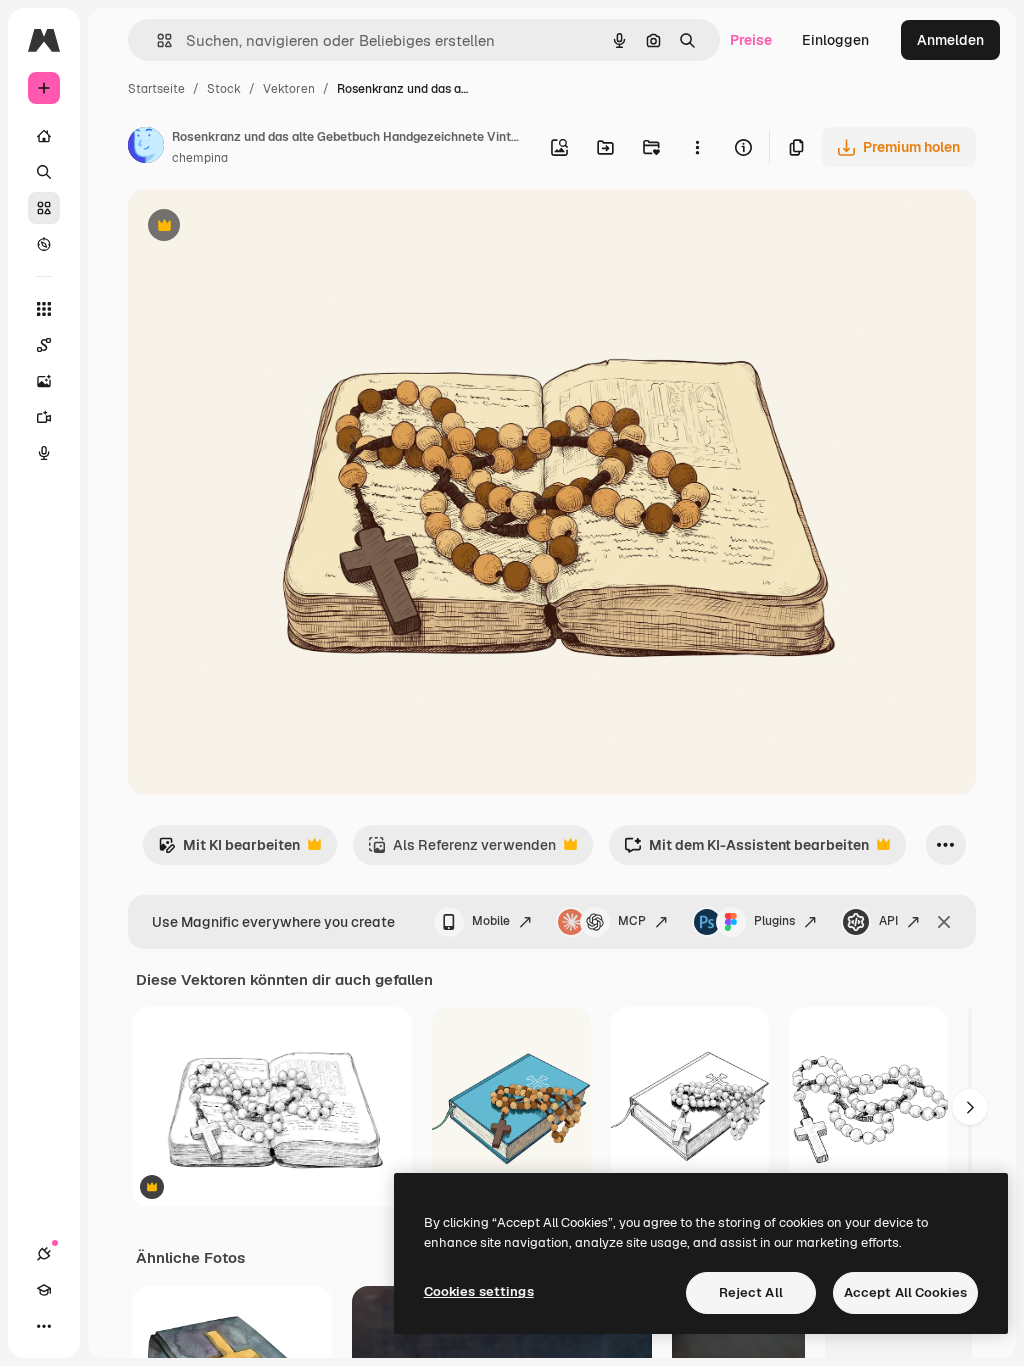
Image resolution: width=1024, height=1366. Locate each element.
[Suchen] (44, 172)
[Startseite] (44, 136)
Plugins (774, 921)
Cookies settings (479, 1291)
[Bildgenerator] (44, 381)
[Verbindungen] (44, 1254)
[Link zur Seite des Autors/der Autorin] (146, 148)
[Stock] (44, 208)
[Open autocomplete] (156, 40)
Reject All (751, 1292)
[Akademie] (44, 1290)
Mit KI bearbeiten (229, 850)
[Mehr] (44, 1326)
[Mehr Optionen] (697, 147)
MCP (632, 921)
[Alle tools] (44, 309)
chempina (200, 158)
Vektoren (289, 89)
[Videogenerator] (44, 417)
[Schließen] (944, 922)
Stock (224, 89)
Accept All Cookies (905, 1292)
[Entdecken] (44, 244)
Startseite (156, 89)
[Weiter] (970, 1107)
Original (256, 227)
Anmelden (950, 40)
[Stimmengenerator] (44, 453)
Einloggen (835, 40)
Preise (751, 40)
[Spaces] (44, 345)
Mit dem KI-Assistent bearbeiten (746, 850)
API (888, 921)
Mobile (491, 921)
